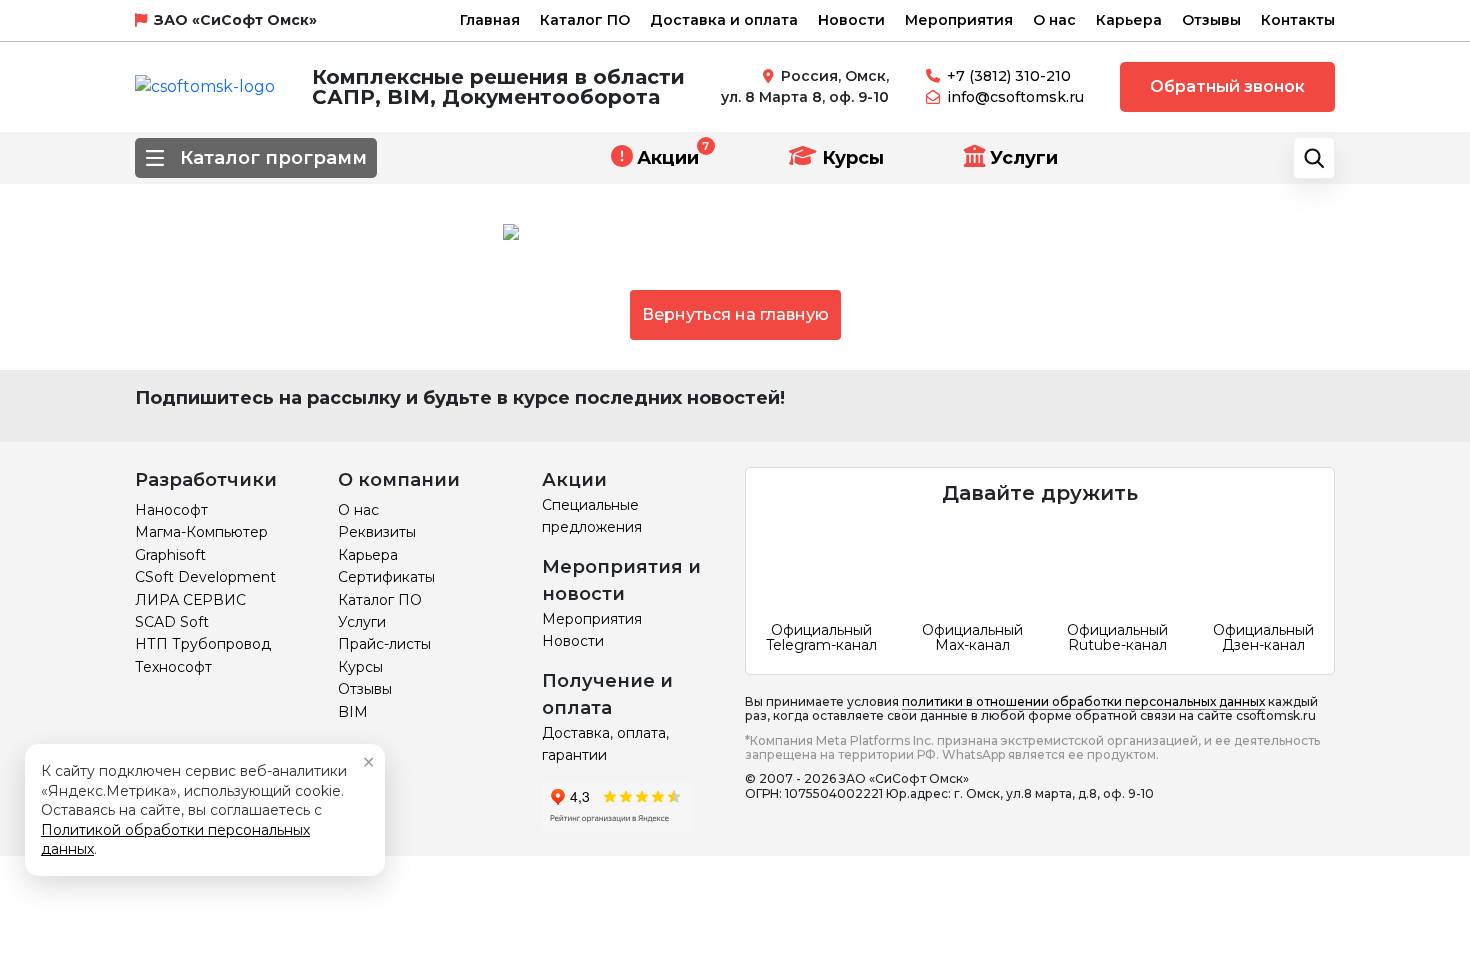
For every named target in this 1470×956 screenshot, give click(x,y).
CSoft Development (205, 577)
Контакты (1298, 20)
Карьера (1129, 20)
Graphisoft (170, 555)
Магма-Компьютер (201, 532)
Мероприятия (959, 20)
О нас (1054, 20)
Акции (668, 158)
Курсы (850, 158)
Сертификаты (386, 577)
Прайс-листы (384, 644)
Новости (851, 20)
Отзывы (1211, 20)
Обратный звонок (1227, 86)
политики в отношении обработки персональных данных (1083, 701)
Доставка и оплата (724, 20)
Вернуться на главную (735, 314)
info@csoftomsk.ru (1015, 97)
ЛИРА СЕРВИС (190, 600)
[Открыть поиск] (1314, 158)
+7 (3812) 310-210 (1009, 76)
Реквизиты (377, 532)
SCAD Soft (172, 622)
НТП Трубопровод (203, 644)
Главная (490, 20)
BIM (353, 712)
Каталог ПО (585, 20)
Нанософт (171, 510)
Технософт (173, 667)
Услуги (1024, 158)
